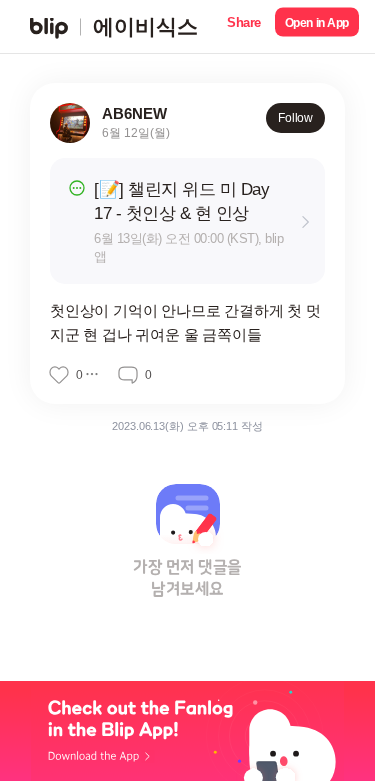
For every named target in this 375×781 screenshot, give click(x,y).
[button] (244, 26)
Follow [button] (295, 118)
